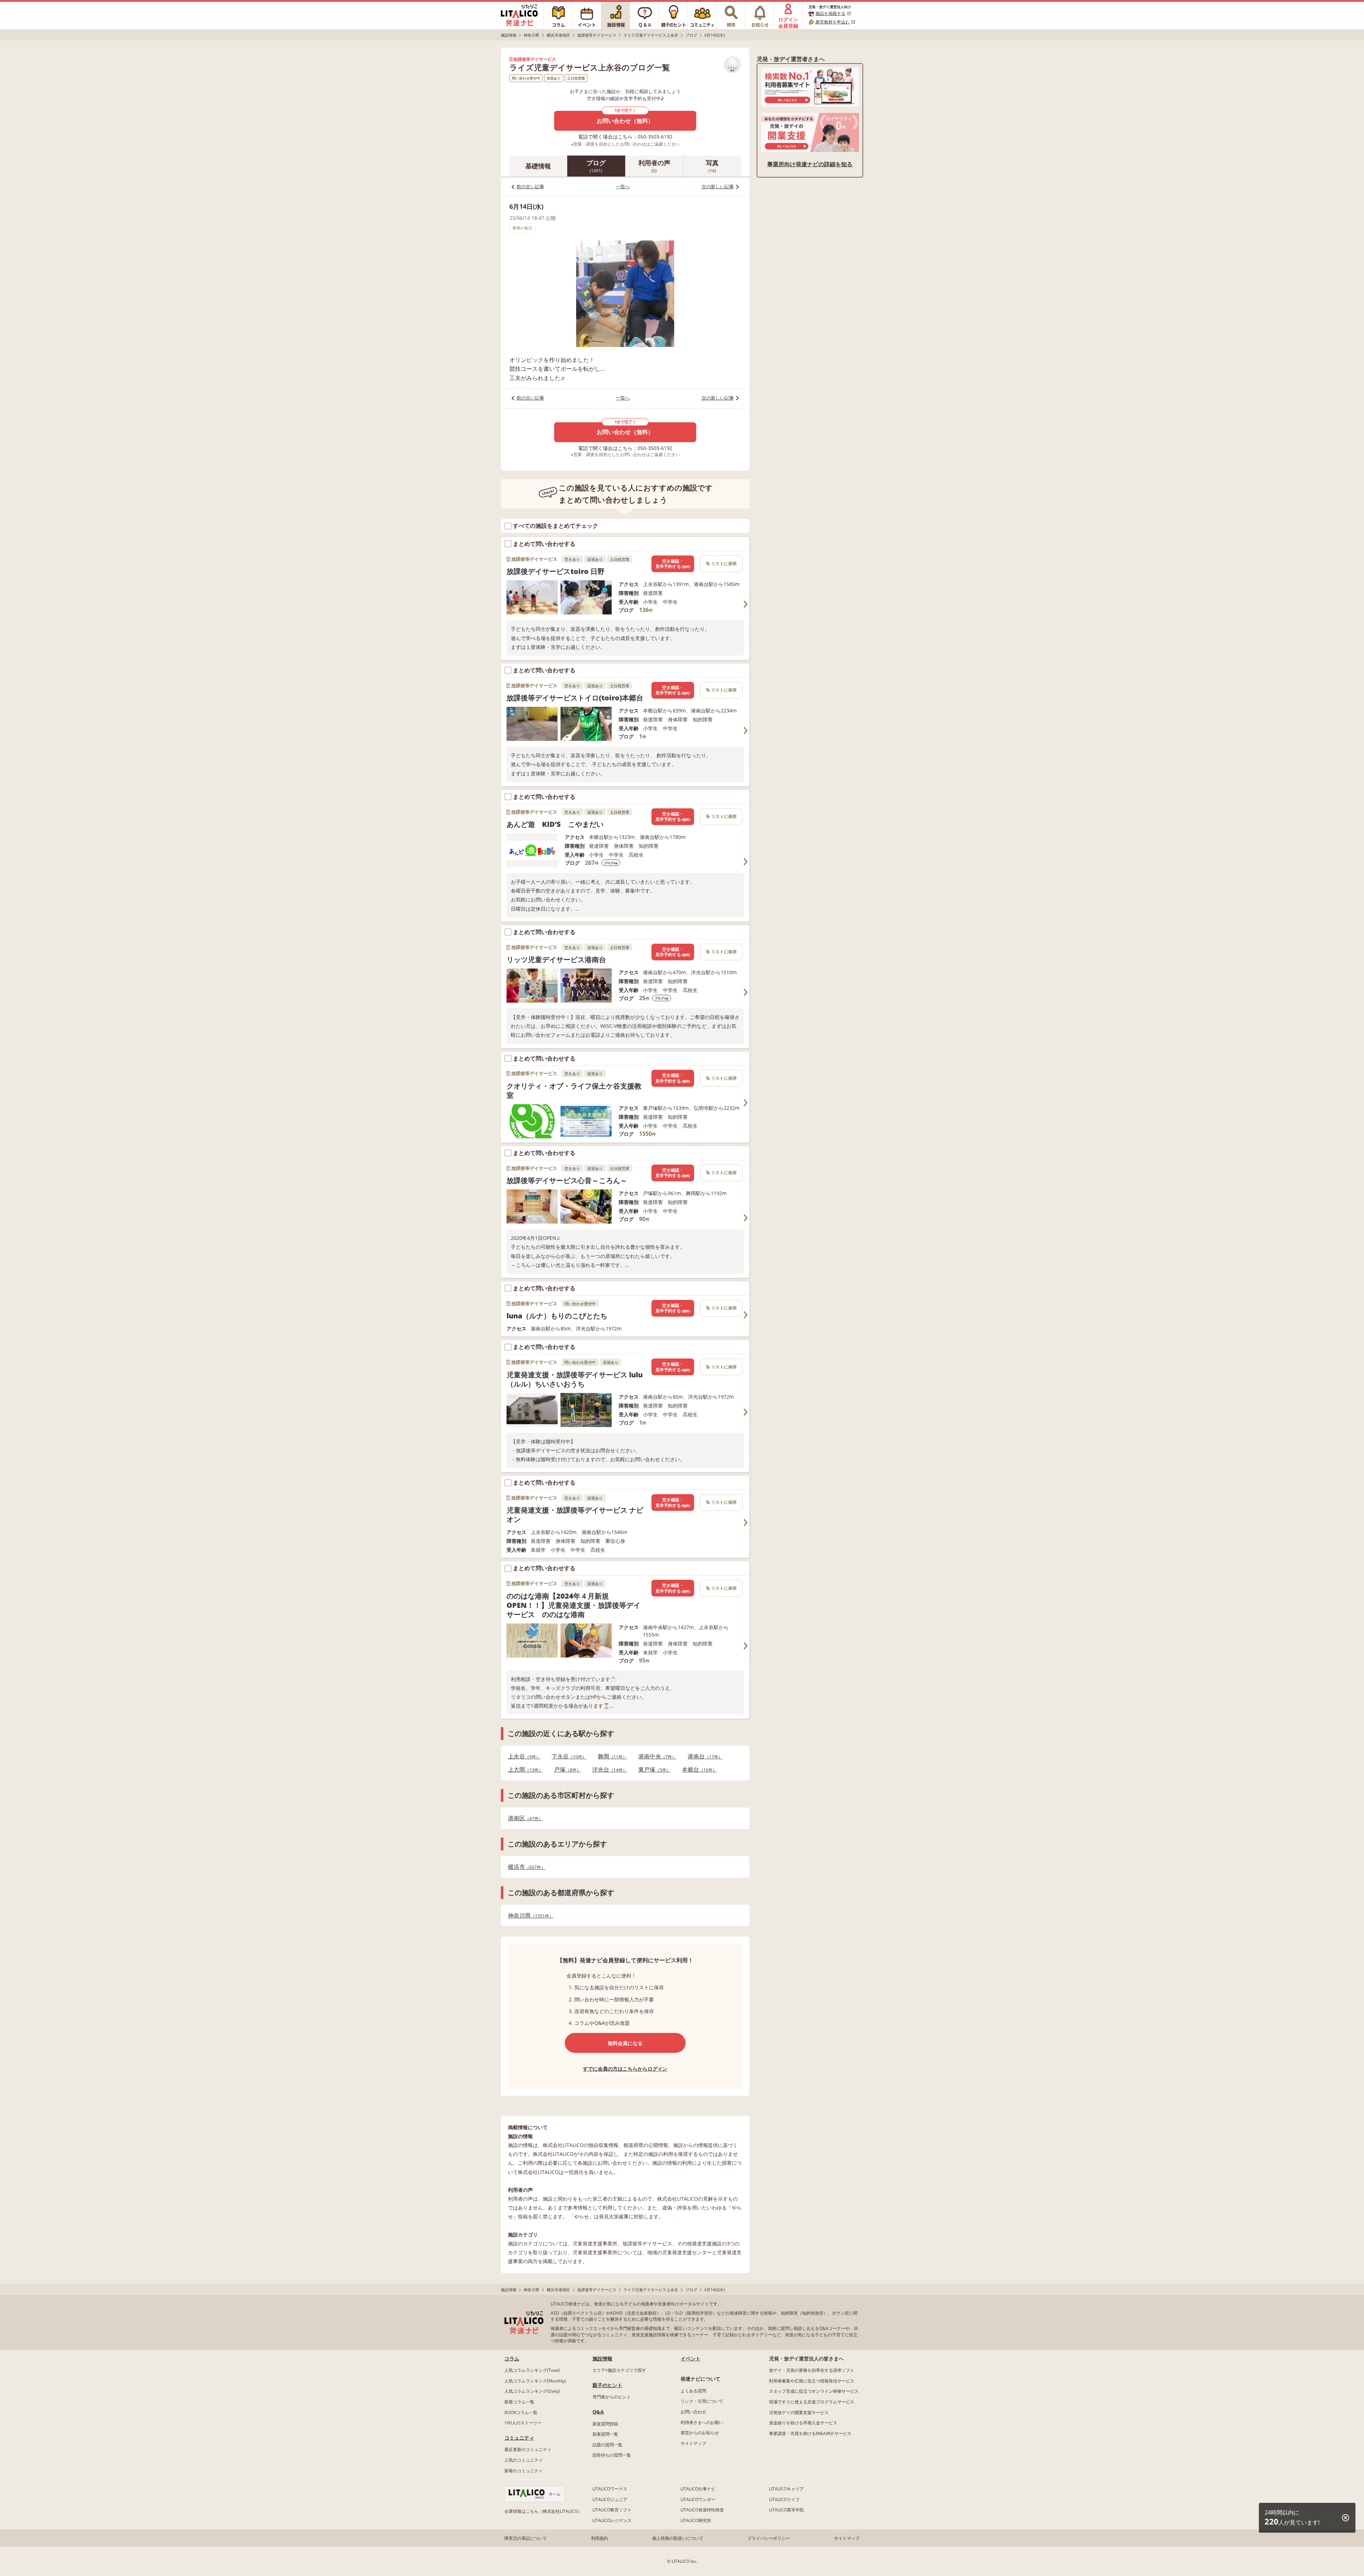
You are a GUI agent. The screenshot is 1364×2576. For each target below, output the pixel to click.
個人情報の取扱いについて (678, 2538)
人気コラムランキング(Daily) (532, 2391)
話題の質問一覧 (607, 2445)
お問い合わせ (693, 2412)
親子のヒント (607, 2385)
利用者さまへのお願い (702, 2422)
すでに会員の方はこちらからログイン (625, 2069)
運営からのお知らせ (700, 2433)
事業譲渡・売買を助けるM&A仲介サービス (810, 2433)
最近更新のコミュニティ (528, 2449)
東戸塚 (652, 1770)
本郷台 (697, 1770)
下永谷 (567, 1756)
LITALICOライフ (784, 2499)
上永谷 (522, 1756)
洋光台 (607, 1770)
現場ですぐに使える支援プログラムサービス (812, 2402)
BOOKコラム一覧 (521, 2412)
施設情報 (602, 2358)
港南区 (523, 1818)
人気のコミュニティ (524, 2460)
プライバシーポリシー (769, 2538)
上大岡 (523, 1770)
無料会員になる (625, 2043)
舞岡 (610, 1756)
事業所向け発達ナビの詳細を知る (810, 164)
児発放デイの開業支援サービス (799, 2412)
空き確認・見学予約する (673, 564)
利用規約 (600, 2538)
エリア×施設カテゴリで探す (619, 2370)
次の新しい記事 (718, 186)
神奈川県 (529, 1916)
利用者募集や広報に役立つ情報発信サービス (812, 2381)
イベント (691, 2358)
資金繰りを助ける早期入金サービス (803, 2423)
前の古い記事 (530, 186)
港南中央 (655, 1756)
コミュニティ (519, 2438)
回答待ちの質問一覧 (612, 2455)
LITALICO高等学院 (786, 2510)
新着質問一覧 (605, 2434)
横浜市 (524, 1867)
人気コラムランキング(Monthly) (535, 2381)
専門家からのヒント (612, 2397)
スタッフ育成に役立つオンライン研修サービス (814, 2391)
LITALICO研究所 (696, 2520)
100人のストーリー (523, 2423)
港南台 (703, 1756)
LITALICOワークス (610, 2489)
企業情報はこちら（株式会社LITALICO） (543, 2511)
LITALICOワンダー (698, 2499)
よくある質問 (693, 2391)
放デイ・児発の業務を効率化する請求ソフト (812, 2370)
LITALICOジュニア (610, 2499)
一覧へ (623, 186)
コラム (512, 2358)
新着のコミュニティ (524, 2471)
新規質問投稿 (605, 2424)
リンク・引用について (702, 2401)
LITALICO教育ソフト (612, 2510)
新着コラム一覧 (519, 2402)
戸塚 (565, 1770)
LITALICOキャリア (786, 2489)
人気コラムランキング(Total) (532, 2370)
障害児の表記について (526, 2538)
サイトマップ (693, 2443)
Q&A (598, 2412)
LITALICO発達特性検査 (702, 2510)
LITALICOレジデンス (612, 2520)
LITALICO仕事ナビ (698, 2489)
